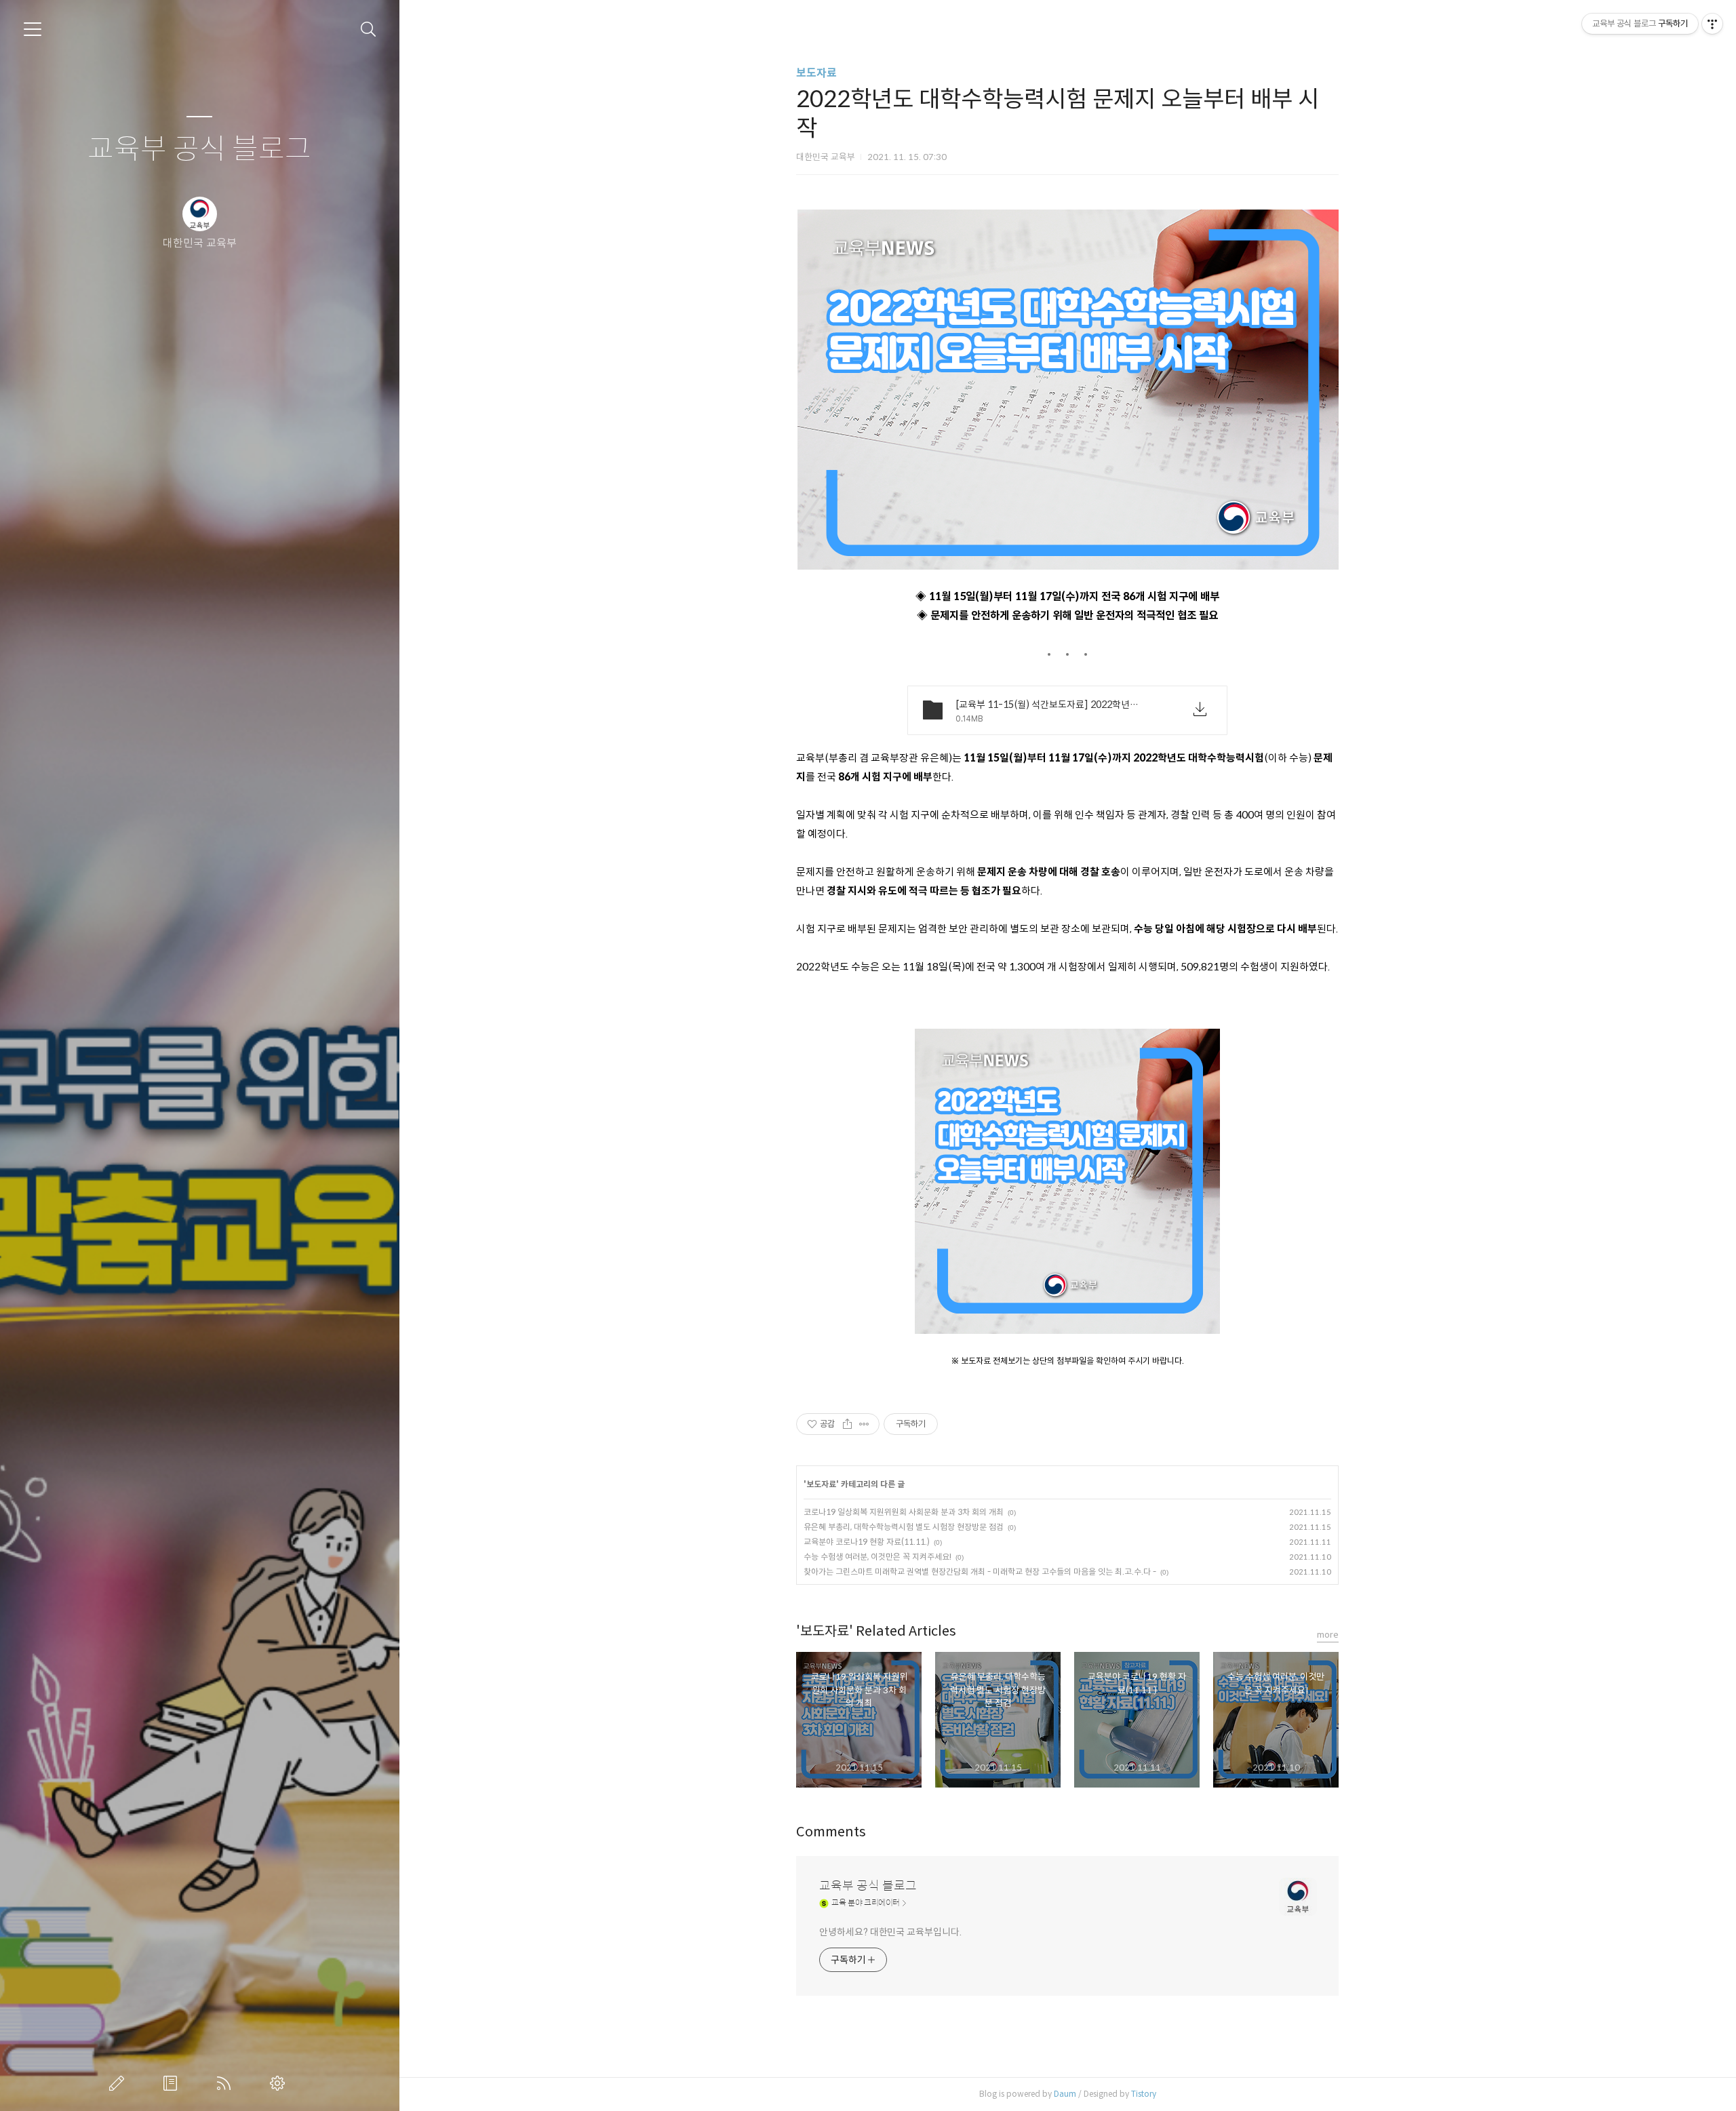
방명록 (173, 2083)
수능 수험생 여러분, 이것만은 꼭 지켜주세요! (877, 1557)
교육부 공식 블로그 (199, 150)
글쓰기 (119, 2083)
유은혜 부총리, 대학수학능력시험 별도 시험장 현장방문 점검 (904, 1527)
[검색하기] (369, 29)
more (1328, 1635)
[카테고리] (33, 29)
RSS (226, 2083)
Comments (831, 1832)
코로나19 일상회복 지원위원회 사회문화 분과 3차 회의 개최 (904, 1512)
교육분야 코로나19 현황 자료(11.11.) (867, 1542)
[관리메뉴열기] (1712, 24)
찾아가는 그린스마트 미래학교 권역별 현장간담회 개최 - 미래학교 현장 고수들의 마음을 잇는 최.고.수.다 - (980, 1572)
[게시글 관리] (864, 1424)
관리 (280, 2083)
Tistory (1144, 2094)
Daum (1065, 2094)
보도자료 (816, 73)
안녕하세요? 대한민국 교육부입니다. (890, 1932)
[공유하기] (847, 1424)
